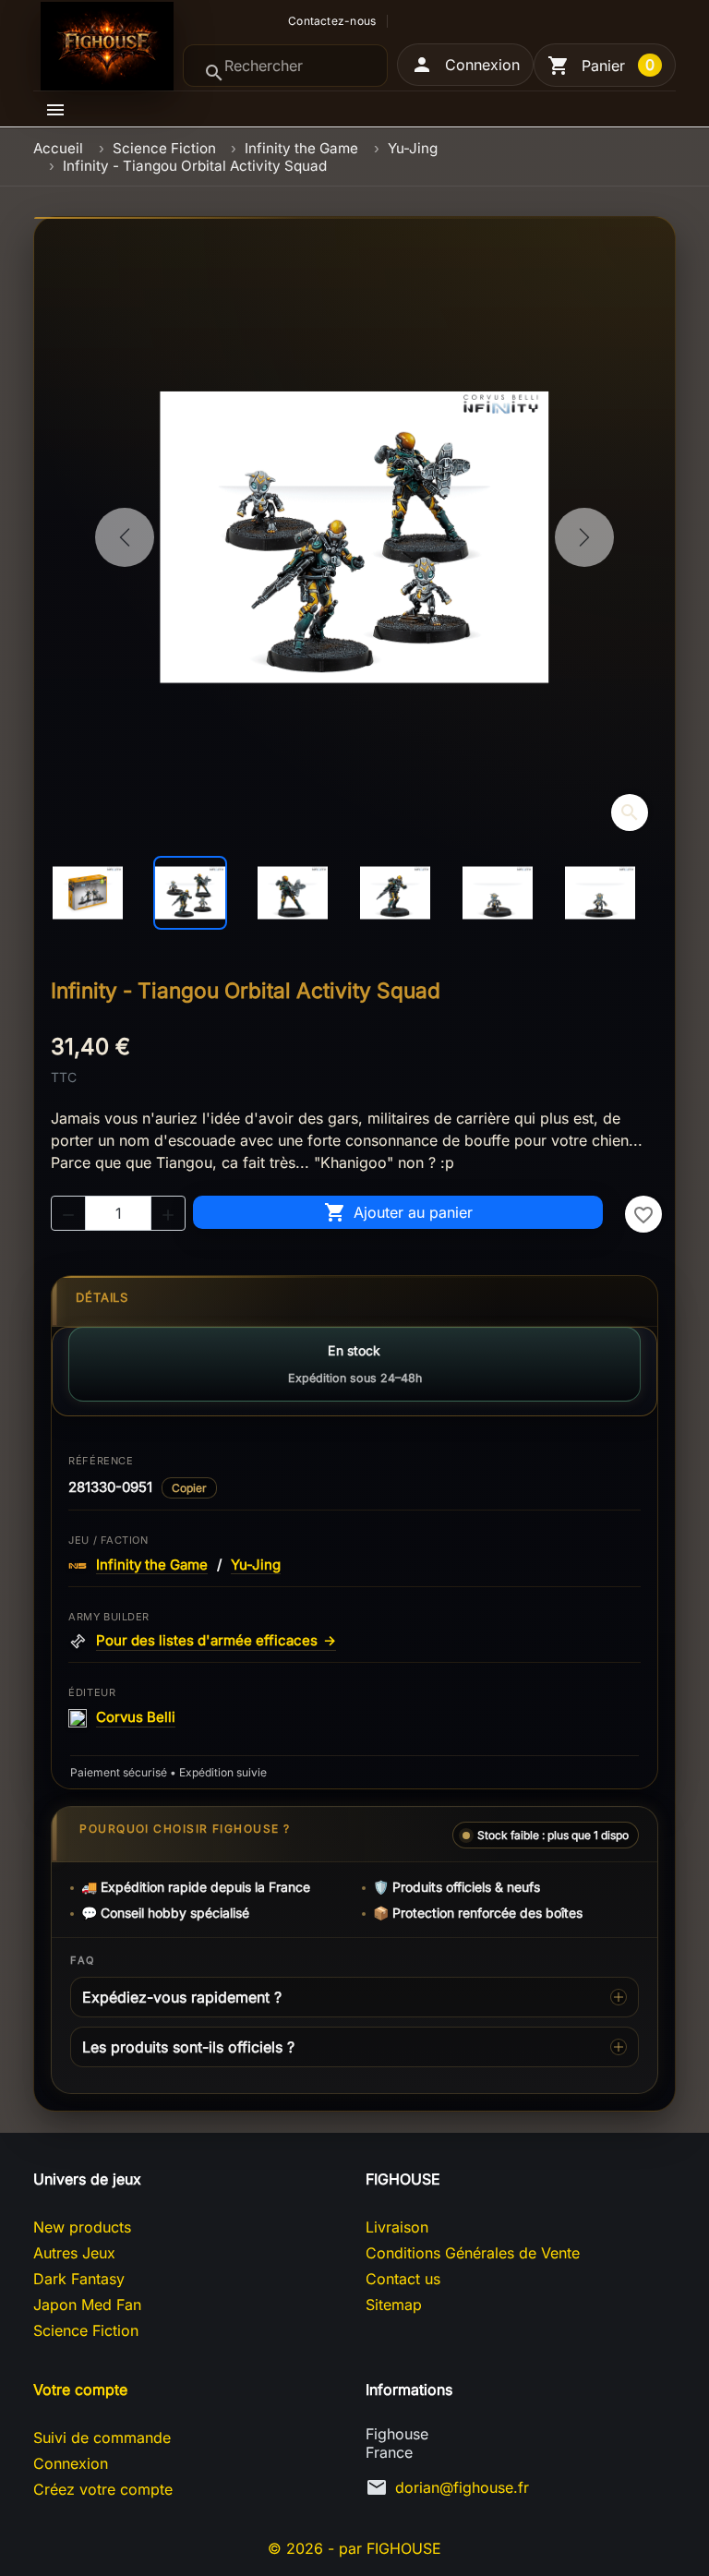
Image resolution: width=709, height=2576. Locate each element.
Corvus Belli (136, 1717)
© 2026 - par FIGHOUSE (354, 2548)
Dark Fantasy (79, 2279)
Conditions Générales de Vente (473, 2253)
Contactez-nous (332, 21)
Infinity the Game (152, 1565)
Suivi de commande (102, 2438)
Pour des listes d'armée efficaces (216, 1641)
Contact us (403, 2279)
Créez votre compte (103, 2489)
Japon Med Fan (87, 2305)
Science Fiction (86, 2330)
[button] (465, 65)
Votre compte (80, 2389)
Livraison (397, 2227)
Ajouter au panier (398, 1212)
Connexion (71, 2463)
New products (82, 2227)
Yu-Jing (256, 1565)
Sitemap (394, 2305)
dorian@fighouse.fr (462, 2487)
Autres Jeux (74, 2253)
